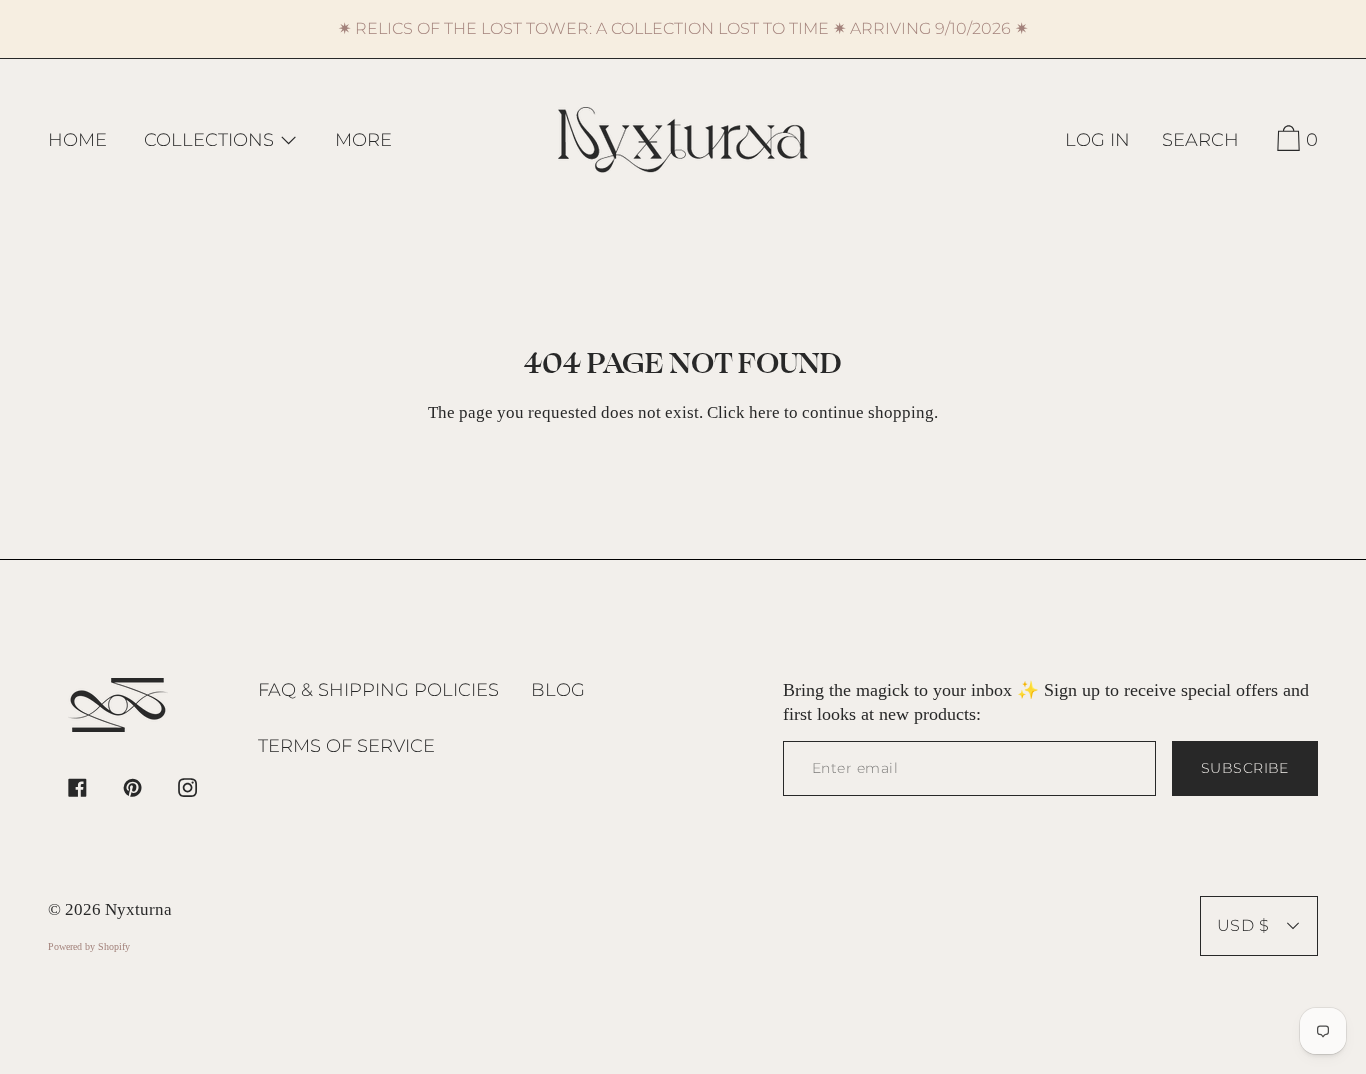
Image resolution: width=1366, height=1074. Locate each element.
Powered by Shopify (89, 946)
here (764, 412)
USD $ (1243, 925)
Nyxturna (138, 909)
